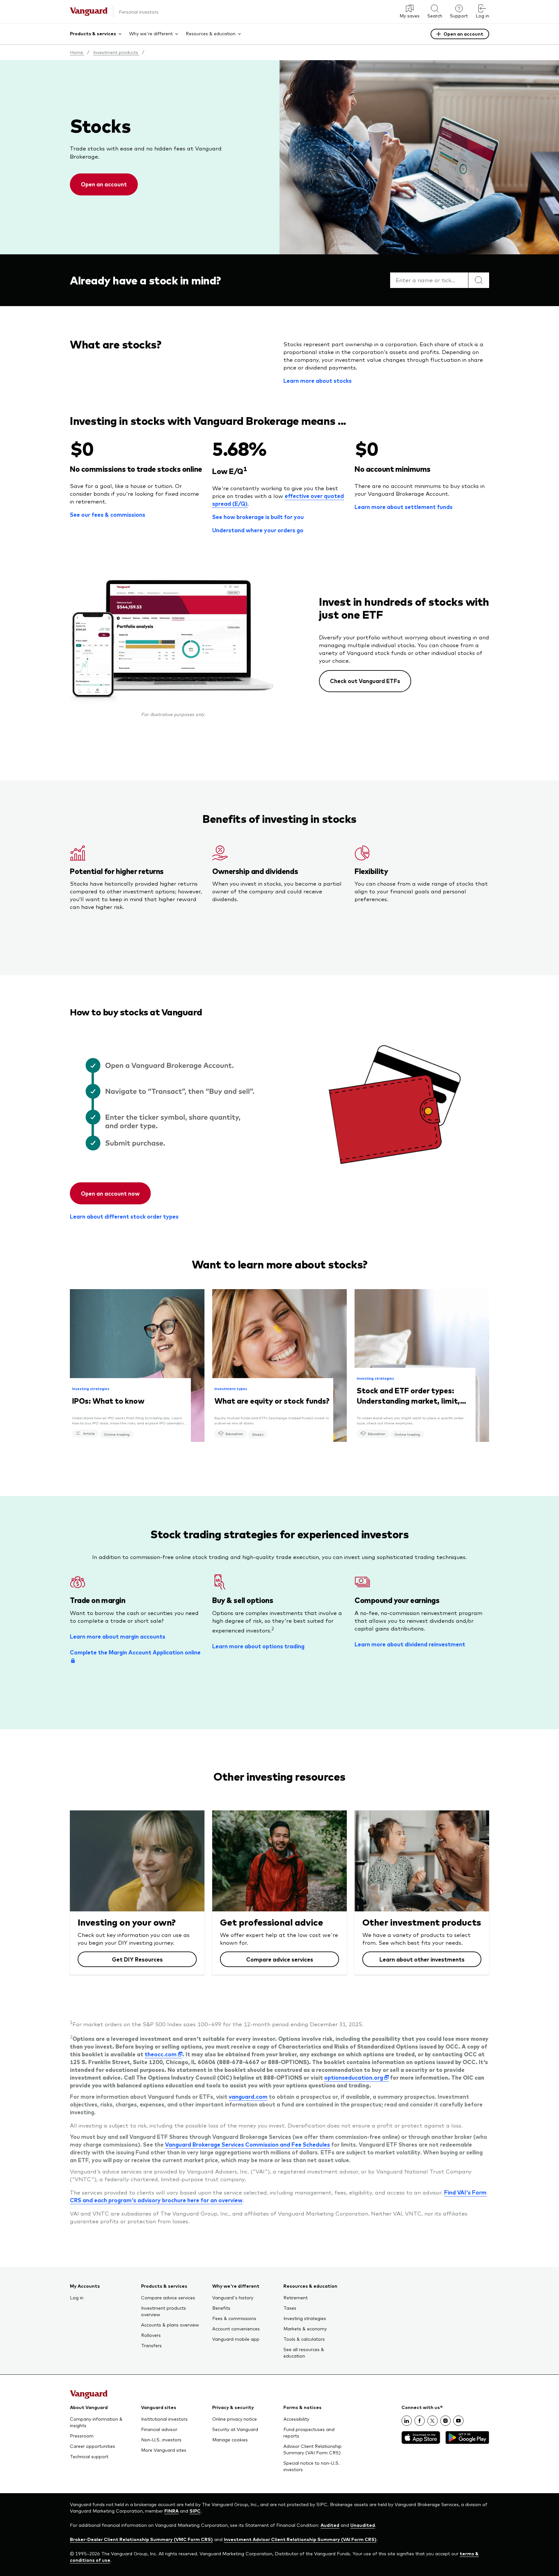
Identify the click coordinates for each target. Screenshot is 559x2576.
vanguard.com (248, 2096)
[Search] (479, 280)
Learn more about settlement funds (404, 507)
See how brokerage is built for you (258, 517)
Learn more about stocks (318, 381)
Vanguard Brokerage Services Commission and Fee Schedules (247, 2144)
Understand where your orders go (258, 530)
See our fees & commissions (108, 514)
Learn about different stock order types (124, 1216)
